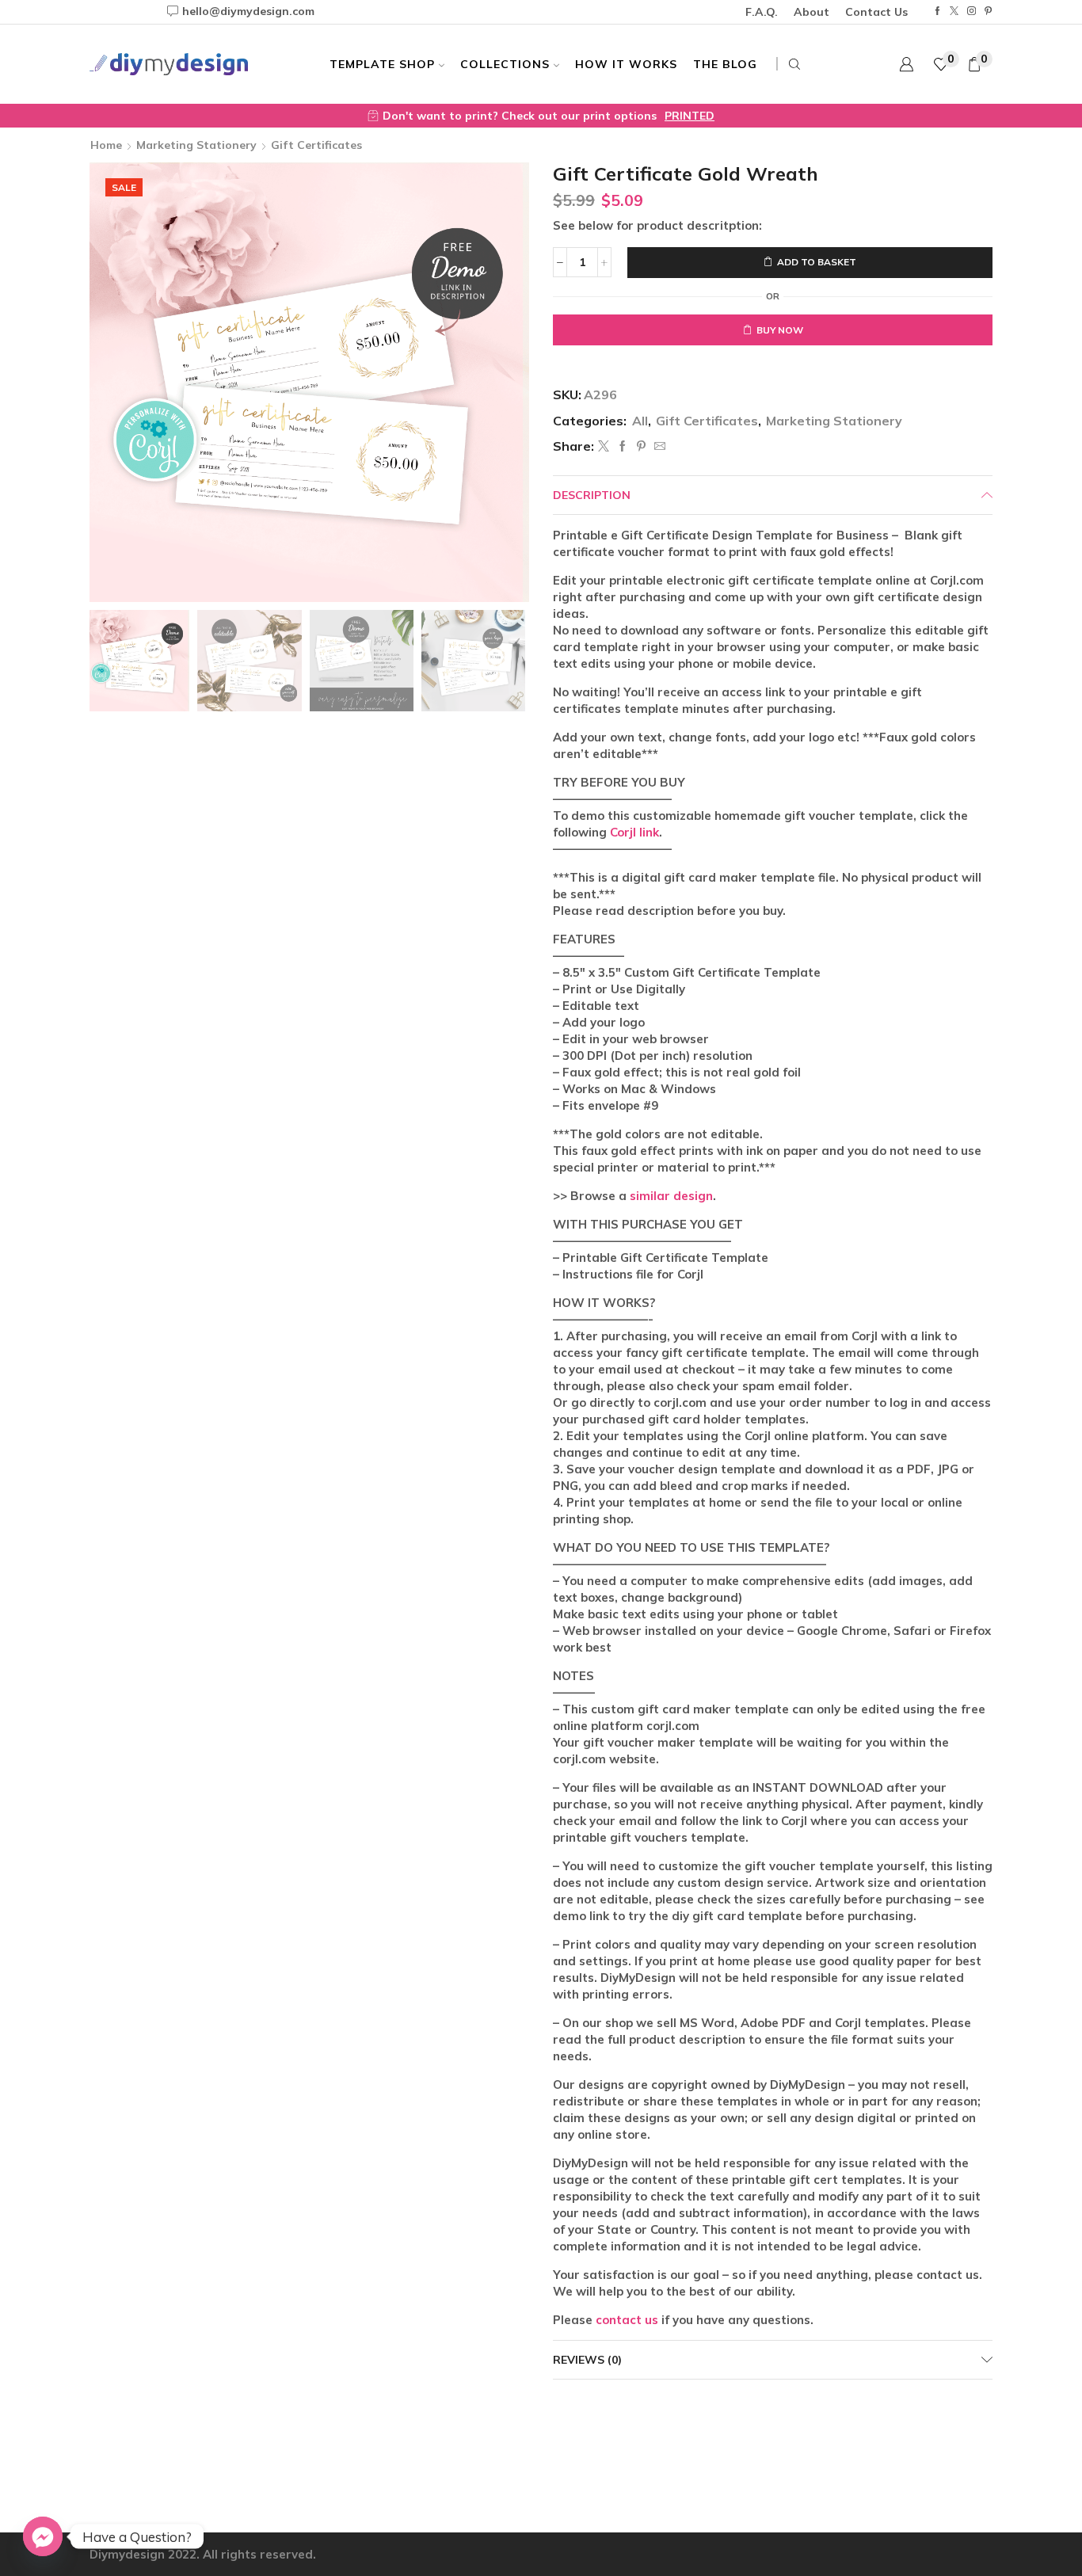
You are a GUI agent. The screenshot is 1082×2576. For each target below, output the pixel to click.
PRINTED (690, 116)
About (811, 12)
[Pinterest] (988, 11)
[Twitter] (954, 11)
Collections (505, 64)
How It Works (626, 64)
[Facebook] (937, 11)
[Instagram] (972, 11)
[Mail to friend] (658, 447)
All (640, 421)
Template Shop (382, 64)
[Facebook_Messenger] (43, 2536)
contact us (627, 2320)
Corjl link (634, 832)
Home (106, 145)
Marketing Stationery (196, 145)
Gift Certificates (316, 145)
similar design (671, 1196)
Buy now (780, 330)
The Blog (725, 64)
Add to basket (817, 262)
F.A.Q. (762, 12)
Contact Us (876, 12)
